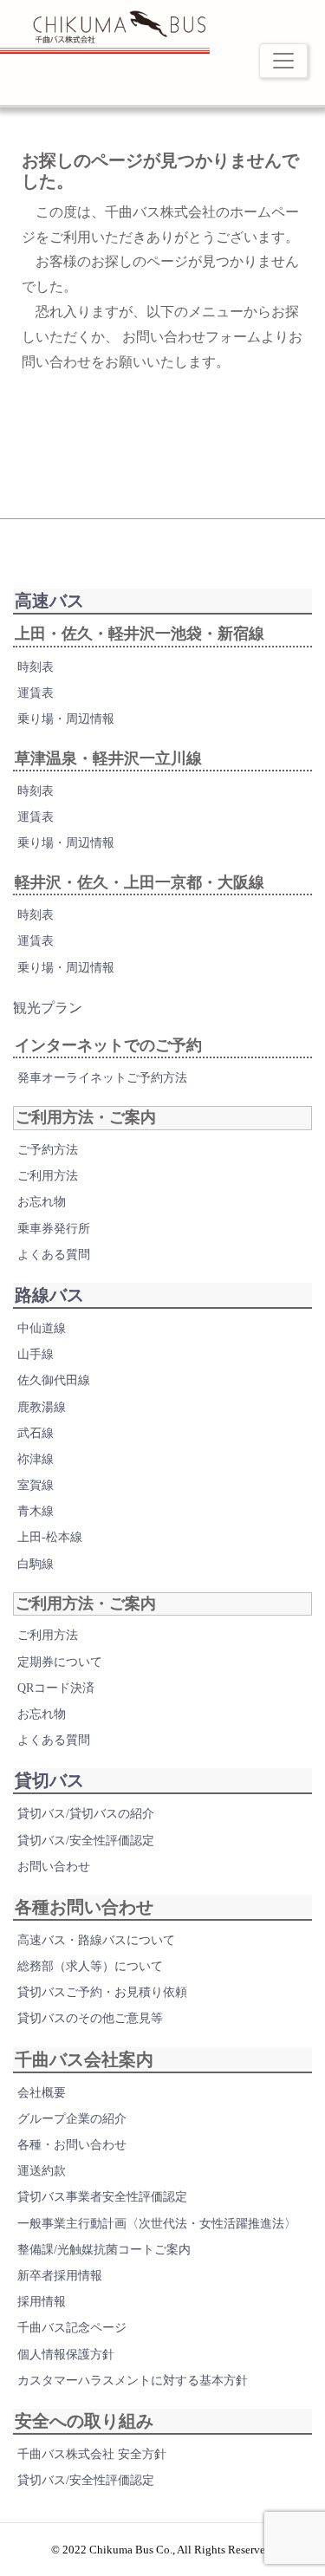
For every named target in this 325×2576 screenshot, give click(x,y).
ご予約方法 (48, 1150)
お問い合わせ (54, 1867)
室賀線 (36, 1485)
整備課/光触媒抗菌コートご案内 (104, 2250)
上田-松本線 (50, 1537)
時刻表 (36, 667)
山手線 (36, 1354)
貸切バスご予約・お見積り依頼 (102, 1992)
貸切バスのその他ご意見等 (90, 2018)
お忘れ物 (42, 1202)
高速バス (49, 601)
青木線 (36, 1511)
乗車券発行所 (54, 1229)
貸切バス (49, 1780)
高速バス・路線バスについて (96, 1940)
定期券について (60, 1662)
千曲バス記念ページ (72, 2328)
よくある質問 (54, 1255)
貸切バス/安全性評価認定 (86, 1841)
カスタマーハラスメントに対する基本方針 (133, 2381)
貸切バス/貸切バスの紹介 (86, 1814)
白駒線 (36, 1564)
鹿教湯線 (42, 1407)
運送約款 (42, 2171)
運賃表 (36, 693)
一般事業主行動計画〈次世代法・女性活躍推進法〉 (157, 2224)
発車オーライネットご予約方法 (102, 1078)
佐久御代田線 (54, 1380)
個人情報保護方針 (66, 2355)
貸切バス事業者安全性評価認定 (102, 2197)
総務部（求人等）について (90, 1966)
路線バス (49, 1295)
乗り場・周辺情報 (66, 719)
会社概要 (42, 2093)
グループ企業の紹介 (72, 2119)
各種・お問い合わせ (72, 2145)
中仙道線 (42, 1328)
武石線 (36, 1433)
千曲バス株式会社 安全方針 (92, 2454)
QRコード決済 (56, 1688)
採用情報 (42, 2302)
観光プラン (48, 1008)
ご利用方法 (48, 1176)
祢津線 (36, 1459)
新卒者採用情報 (60, 2276)
